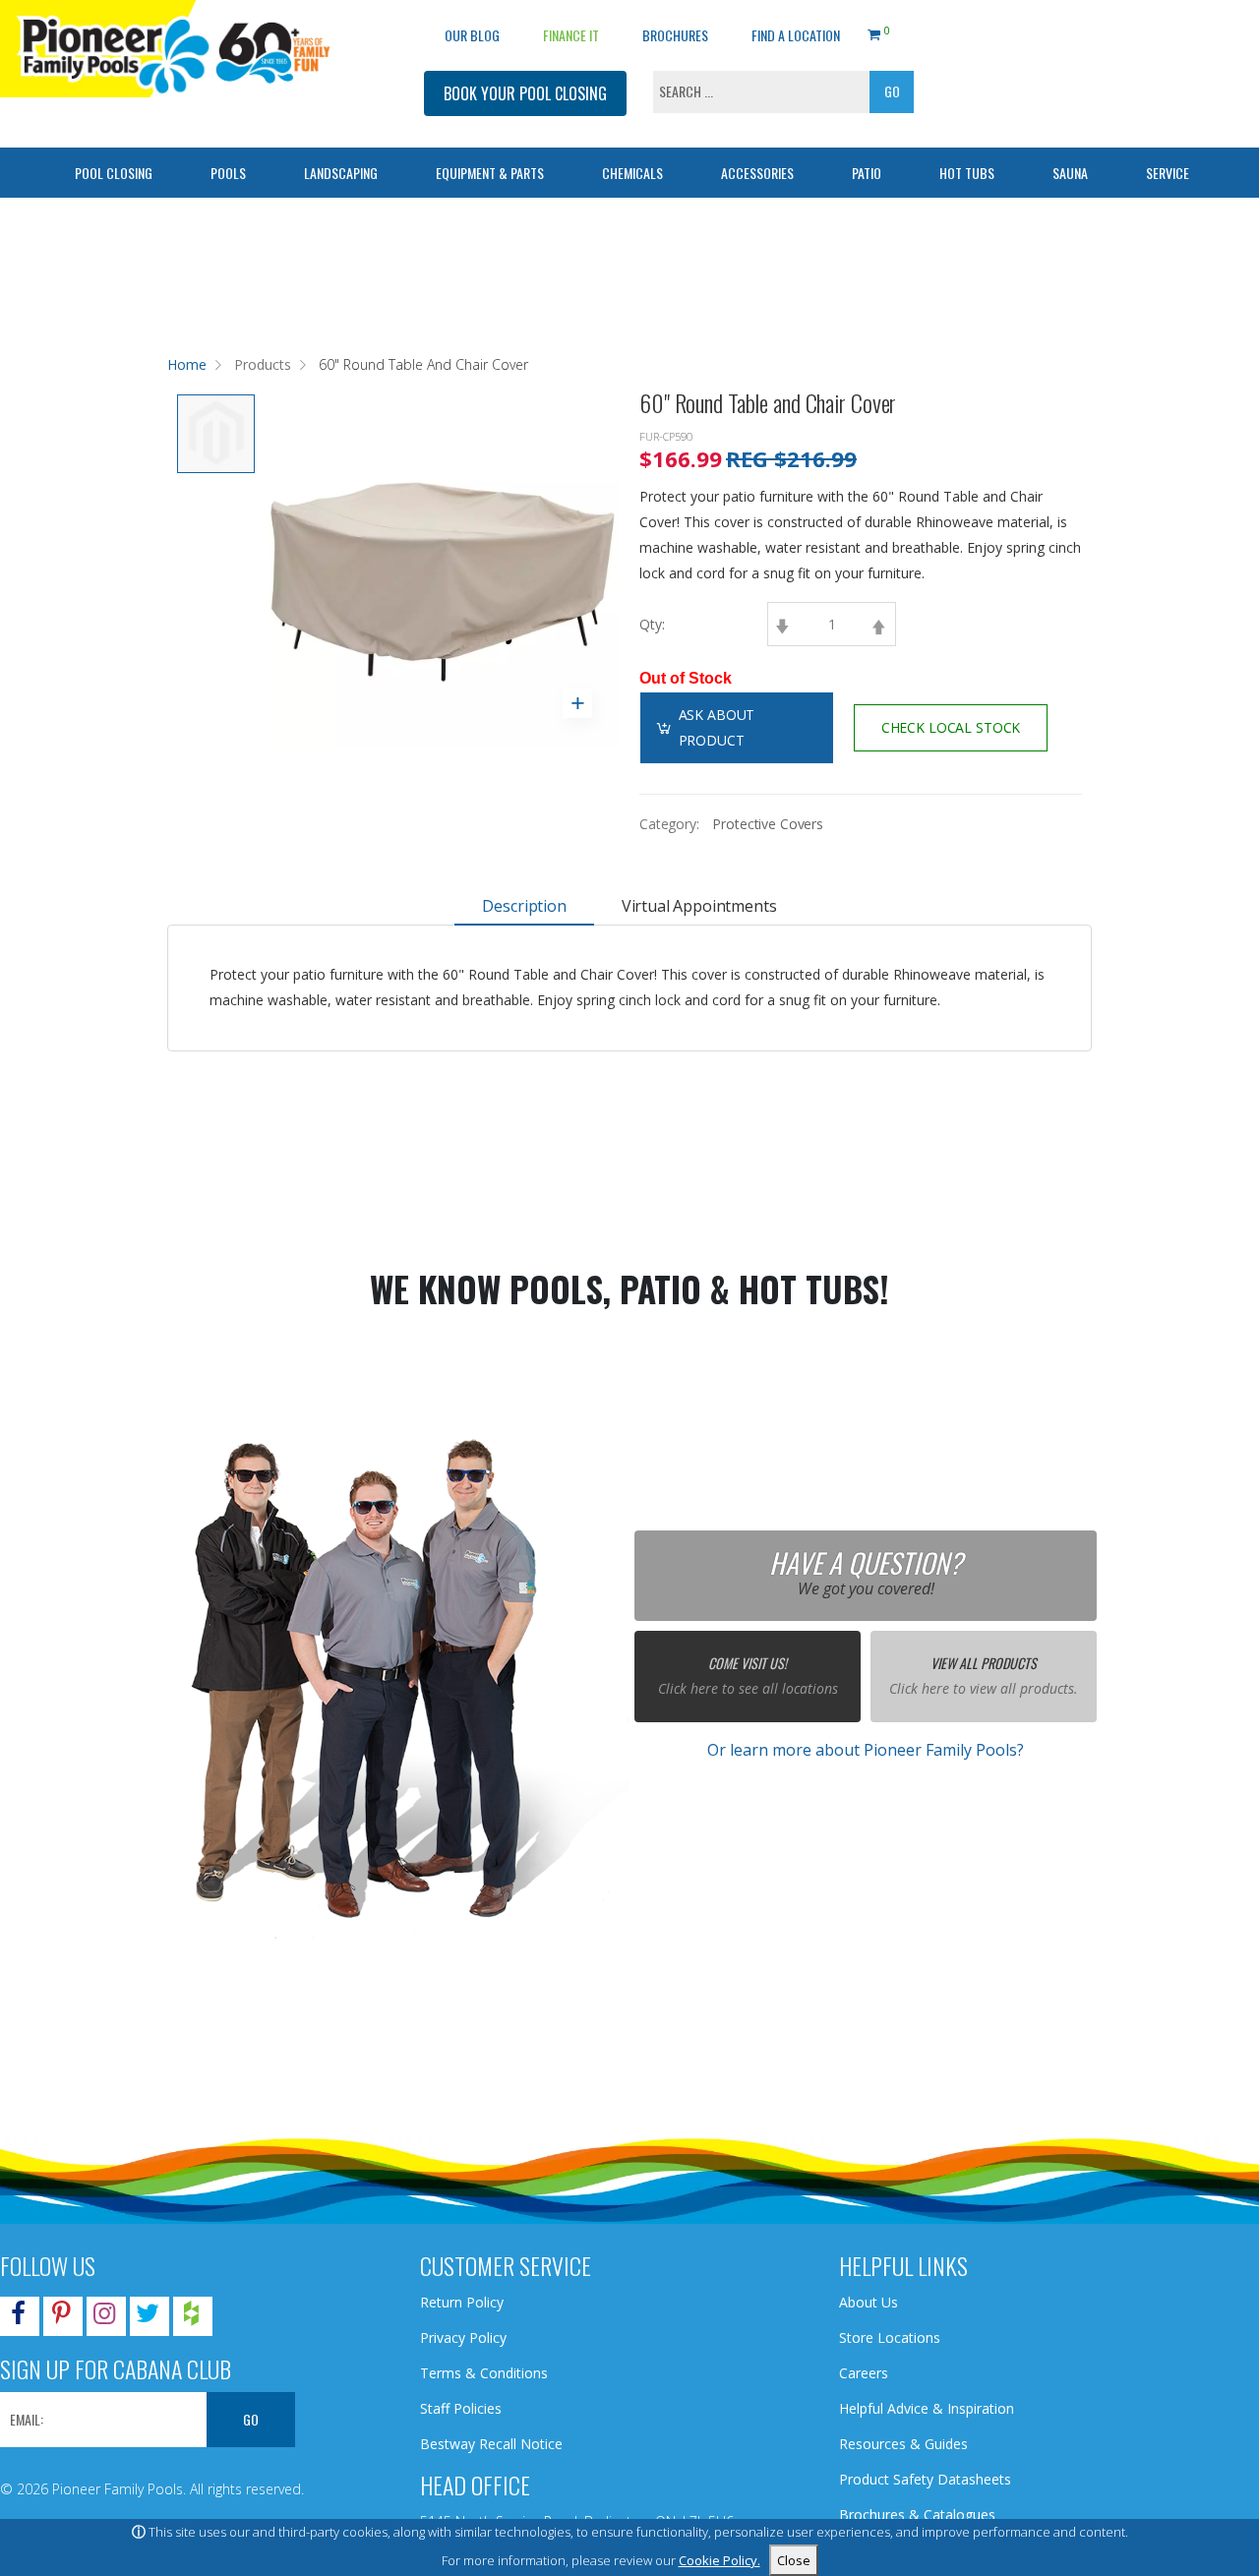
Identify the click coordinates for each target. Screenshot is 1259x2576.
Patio (867, 173)
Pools (228, 173)
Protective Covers (768, 824)
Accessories (757, 173)
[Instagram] (104, 2317)
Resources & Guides (903, 2444)
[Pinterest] (61, 2317)
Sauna (1070, 173)
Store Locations (890, 2337)
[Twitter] (148, 2317)
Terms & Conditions (484, 2373)
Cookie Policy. (719, 2560)
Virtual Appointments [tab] (699, 906)
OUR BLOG (472, 35)
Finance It (571, 35)
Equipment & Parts (490, 173)
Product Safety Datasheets (925, 2479)
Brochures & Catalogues (917, 2515)
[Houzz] (191, 2317)
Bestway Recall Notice (491, 2444)
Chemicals (632, 173)
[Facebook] (18, 2317)
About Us (869, 2302)
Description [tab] (524, 906)
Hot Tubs (967, 173)
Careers (864, 2373)
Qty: (652, 624)
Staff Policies (461, 2408)
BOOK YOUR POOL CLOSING (525, 93)
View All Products (984, 1663)
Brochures (675, 35)
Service (1168, 173)
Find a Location (796, 35)
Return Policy (462, 2302)
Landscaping (341, 173)
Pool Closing (114, 173)
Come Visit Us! (748, 1663)
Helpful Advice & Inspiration (927, 2408)
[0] (873, 31)
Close (794, 2560)
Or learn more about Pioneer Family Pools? (866, 1750)
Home (187, 364)
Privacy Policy (463, 2337)
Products (263, 364)
